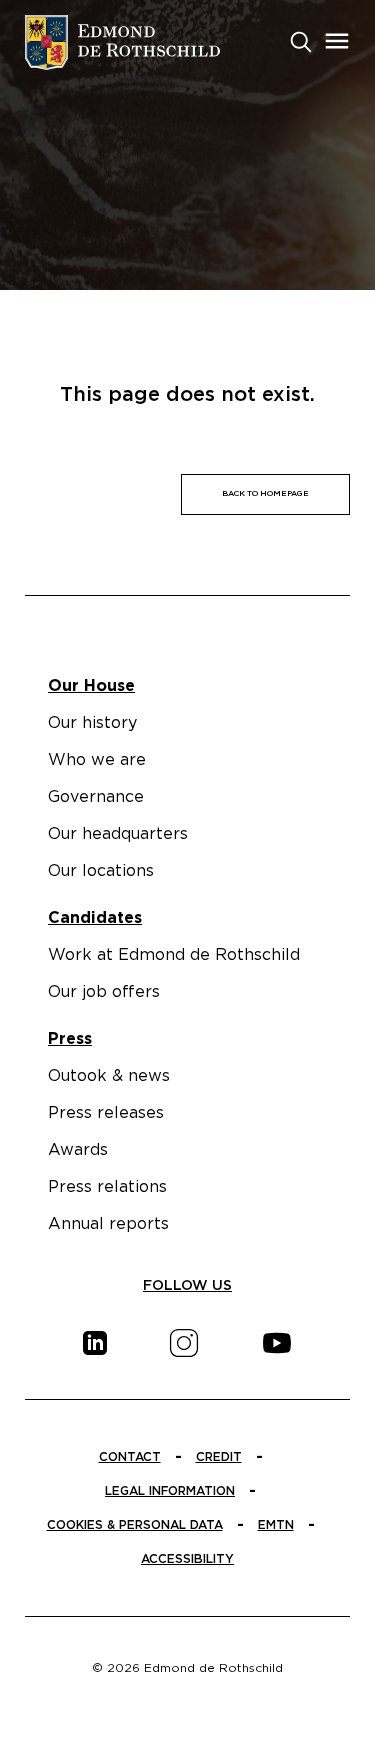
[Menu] (337, 41)
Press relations (107, 1187)
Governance (96, 797)
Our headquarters (118, 834)
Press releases (106, 1113)
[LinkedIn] (95, 1343)
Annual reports (108, 1224)
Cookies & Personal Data (135, 1525)
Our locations (101, 871)
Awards (78, 1150)
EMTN (276, 1525)
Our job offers (104, 992)
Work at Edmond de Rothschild (174, 955)
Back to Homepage (265, 494)
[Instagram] (184, 1343)
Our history (92, 723)
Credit (219, 1457)
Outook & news (109, 1076)
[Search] (301, 40)
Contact (130, 1457)
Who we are (97, 760)
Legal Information (170, 1491)
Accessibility (187, 1559)
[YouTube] (277, 1343)
